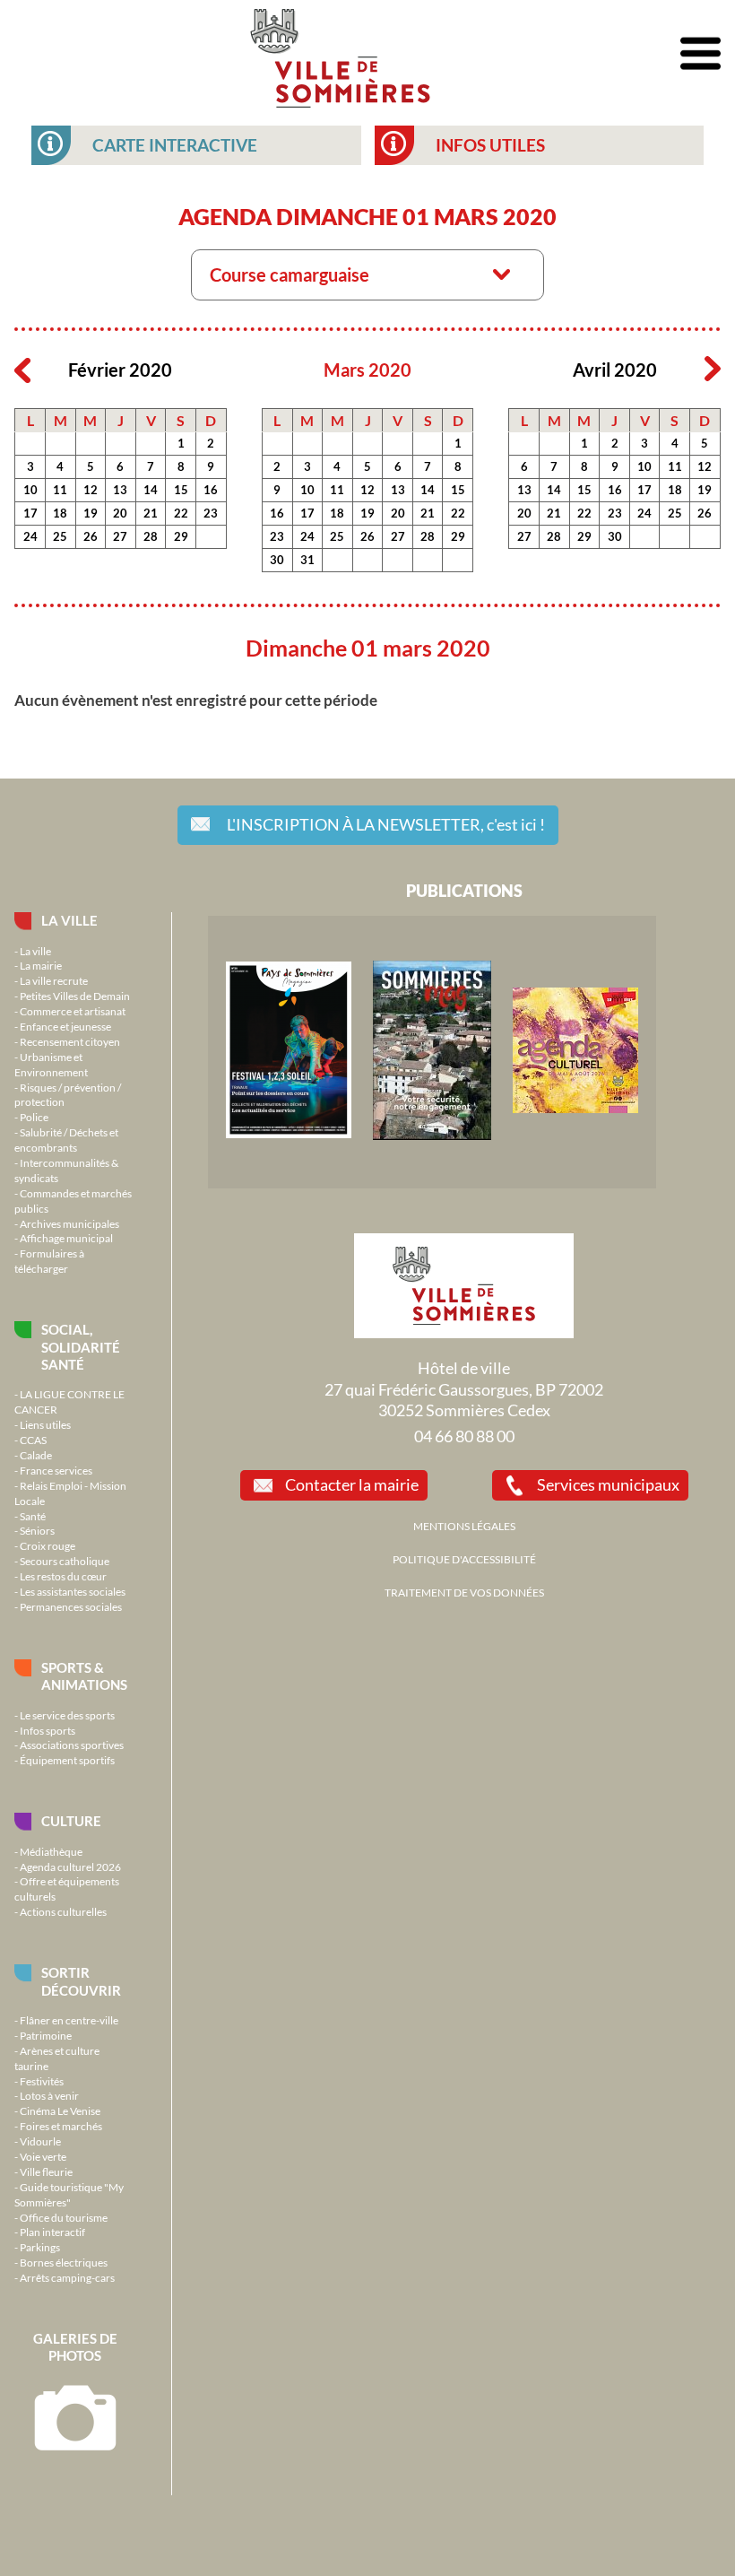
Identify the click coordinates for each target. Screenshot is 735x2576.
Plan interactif (52, 2232)
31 (307, 560)
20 (120, 513)
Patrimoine (46, 2035)
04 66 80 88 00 (464, 1436)
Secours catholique (65, 1561)
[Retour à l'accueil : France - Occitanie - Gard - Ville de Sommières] (340, 54)
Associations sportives (72, 1745)
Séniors (37, 1530)
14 (151, 490)
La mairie (41, 965)
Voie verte (43, 2156)
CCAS (33, 1440)
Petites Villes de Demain (75, 996)
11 (60, 490)
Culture (71, 1821)
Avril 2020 (615, 370)
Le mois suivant (713, 370)
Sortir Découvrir (81, 1981)
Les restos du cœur (63, 1576)
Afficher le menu (700, 54)
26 (91, 536)
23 (211, 513)
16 (211, 490)
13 (120, 490)
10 (30, 490)
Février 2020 (120, 370)
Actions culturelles (63, 1911)
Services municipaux (608, 1484)
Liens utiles (45, 1424)
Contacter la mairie (352, 1484)
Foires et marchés (61, 2126)
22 (181, 513)
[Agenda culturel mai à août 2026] (575, 1109)
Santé (33, 1516)
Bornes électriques (64, 2262)
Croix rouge (48, 1545)
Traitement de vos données (464, 1592)
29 (181, 536)
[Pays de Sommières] (289, 1134)
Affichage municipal (66, 1238)
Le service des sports (67, 1715)
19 (91, 513)
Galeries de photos (75, 2347)
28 (151, 536)
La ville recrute (54, 980)
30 (277, 560)
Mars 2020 (367, 370)
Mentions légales (464, 1526)
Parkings (40, 2247)
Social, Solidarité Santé (81, 1347)
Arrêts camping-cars (67, 2277)
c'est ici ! (386, 824)
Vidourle (40, 2141)
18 (60, 513)
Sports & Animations (84, 1676)
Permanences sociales (71, 1606)
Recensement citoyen (70, 1041)
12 (91, 490)
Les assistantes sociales (73, 1591)
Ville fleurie (46, 2171)
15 (181, 490)
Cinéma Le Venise (60, 2110)
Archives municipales (69, 1223)
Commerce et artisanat (73, 1011)
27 (120, 536)
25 (60, 536)
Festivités (42, 2081)
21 (151, 513)
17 (30, 513)
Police (34, 1117)
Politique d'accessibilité (464, 1559)
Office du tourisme (64, 2217)
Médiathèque (51, 1851)
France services (56, 1470)
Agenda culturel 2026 (70, 1867)
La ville (69, 920)
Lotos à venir (49, 2095)
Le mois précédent (22, 370)
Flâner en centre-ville (69, 2020)
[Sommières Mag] (432, 1136)
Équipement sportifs (67, 1760)
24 (30, 536)
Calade (36, 1455)
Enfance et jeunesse (65, 1026)
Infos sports (48, 1730)
